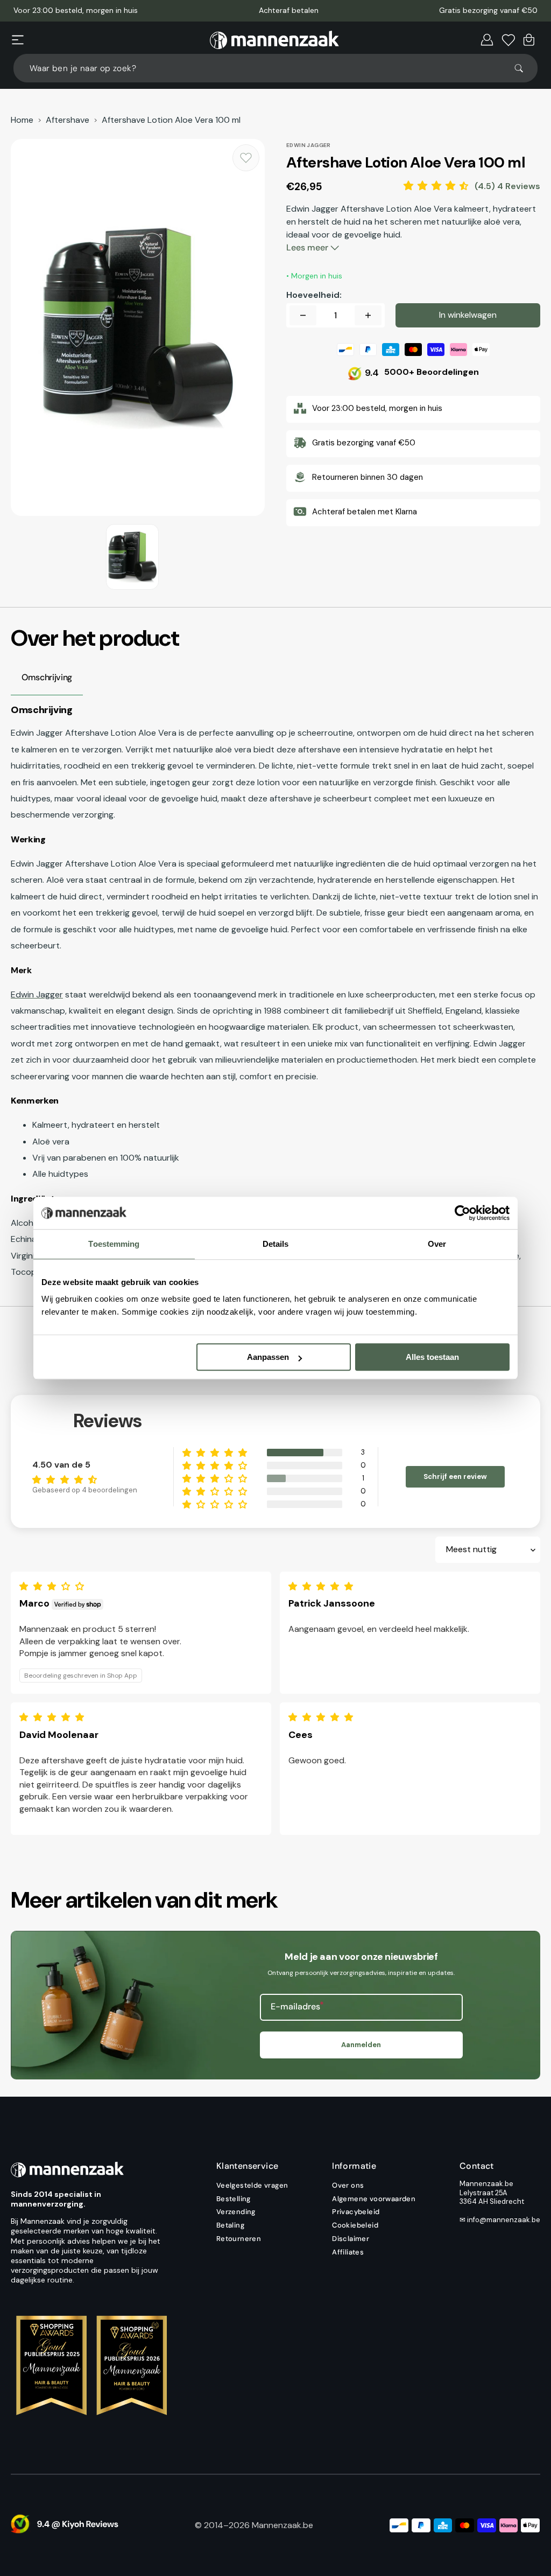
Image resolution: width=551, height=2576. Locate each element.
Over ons (348, 2186)
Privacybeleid (356, 2212)
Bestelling (234, 2199)
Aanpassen (268, 1357)
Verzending (236, 2212)
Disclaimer (351, 2239)
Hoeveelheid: (314, 295)
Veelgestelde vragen (252, 2186)
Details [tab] (276, 1244)
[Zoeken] (524, 68)
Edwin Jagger (37, 994)
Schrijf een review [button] (455, 1477)
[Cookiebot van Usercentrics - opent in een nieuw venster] (462, 1213)
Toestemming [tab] (114, 1244)
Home (22, 120)
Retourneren (239, 2239)
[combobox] (275, 68)
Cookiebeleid (355, 2225)
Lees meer (308, 247)
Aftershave (68, 120)
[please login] (246, 158)
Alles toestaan (432, 1357)
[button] (18, 40)
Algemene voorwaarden (374, 2199)
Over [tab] (437, 1244)
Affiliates (348, 2252)
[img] (54, 1586)
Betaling (230, 2225)
